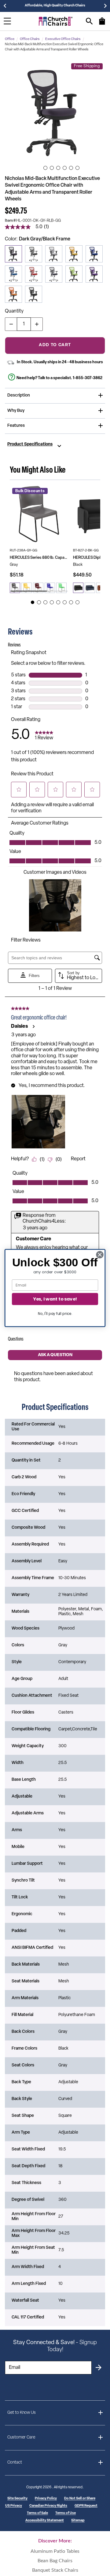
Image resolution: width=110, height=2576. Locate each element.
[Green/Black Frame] (74, 274)
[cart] (102, 24)
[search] (89, 21)
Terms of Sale (37, 2513)
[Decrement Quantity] (11, 324)
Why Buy (16, 411)
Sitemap (78, 2521)
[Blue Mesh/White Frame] (13, 274)
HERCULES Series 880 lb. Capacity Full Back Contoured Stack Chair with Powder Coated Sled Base (39, 558)
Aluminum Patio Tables (55, 2551)
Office (10, 39)
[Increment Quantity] (37, 324)
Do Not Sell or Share (80, 2499)
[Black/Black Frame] (34, 294)
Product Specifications (30, 445)
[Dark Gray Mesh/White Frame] (54, 274)
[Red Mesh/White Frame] (34, 274)
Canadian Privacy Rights (48, 2506)
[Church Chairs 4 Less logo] (56, 21)
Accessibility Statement (45, 2521)
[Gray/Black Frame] (54, 254)
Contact (15, 2463)
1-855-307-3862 (88, 378)
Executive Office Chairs (63, 39)
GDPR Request (86, 2506)
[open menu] (7, 21)
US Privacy (14, 2506)
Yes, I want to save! (55, 1299)
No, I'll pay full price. (55, 1314)
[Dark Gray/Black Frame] (13, 254)
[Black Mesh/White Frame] (34, 254)
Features (16, 426)
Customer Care (21, 2437)
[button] (55, 111)
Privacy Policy (46, 2499)
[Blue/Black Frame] (94, 254)
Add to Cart (55, 345)
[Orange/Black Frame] (13, 294)
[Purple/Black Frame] (94, 274)
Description (19, 395)
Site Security (17, 2499)
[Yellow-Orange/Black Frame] (74, 254)
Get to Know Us (22, 2413)
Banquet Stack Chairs (55, 2570)
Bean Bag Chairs (55, 2561)
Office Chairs (30, 39)
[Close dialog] (100, 1255)
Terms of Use (66, 2513)
